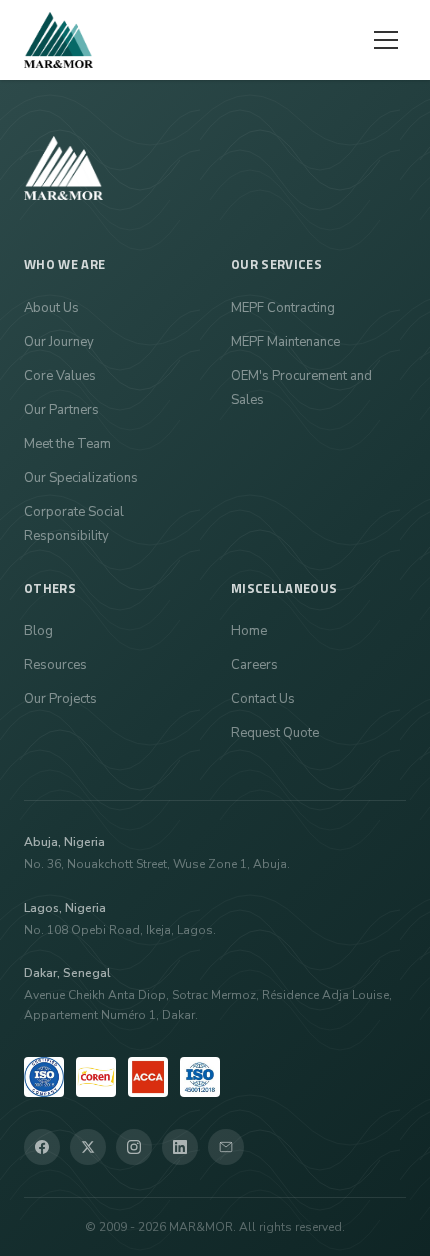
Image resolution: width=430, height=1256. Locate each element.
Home (249, 631)
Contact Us (263, 699)
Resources (55, 665)
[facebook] (42, 1147)
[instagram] (134, 1147)
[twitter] (88, 1147)
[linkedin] (180, 1147)
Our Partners (61, 410)
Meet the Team (67, 444)
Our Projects (60, 699)
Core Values (60, 376)
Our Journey (59, 342)
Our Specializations (81, 478)
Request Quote (275, 733)
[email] (226, 1147)
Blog (38, 631)
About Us (51, 308)
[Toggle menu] (386, 40)
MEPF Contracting (283, 308)
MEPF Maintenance (285, 342)
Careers (254, 665)
